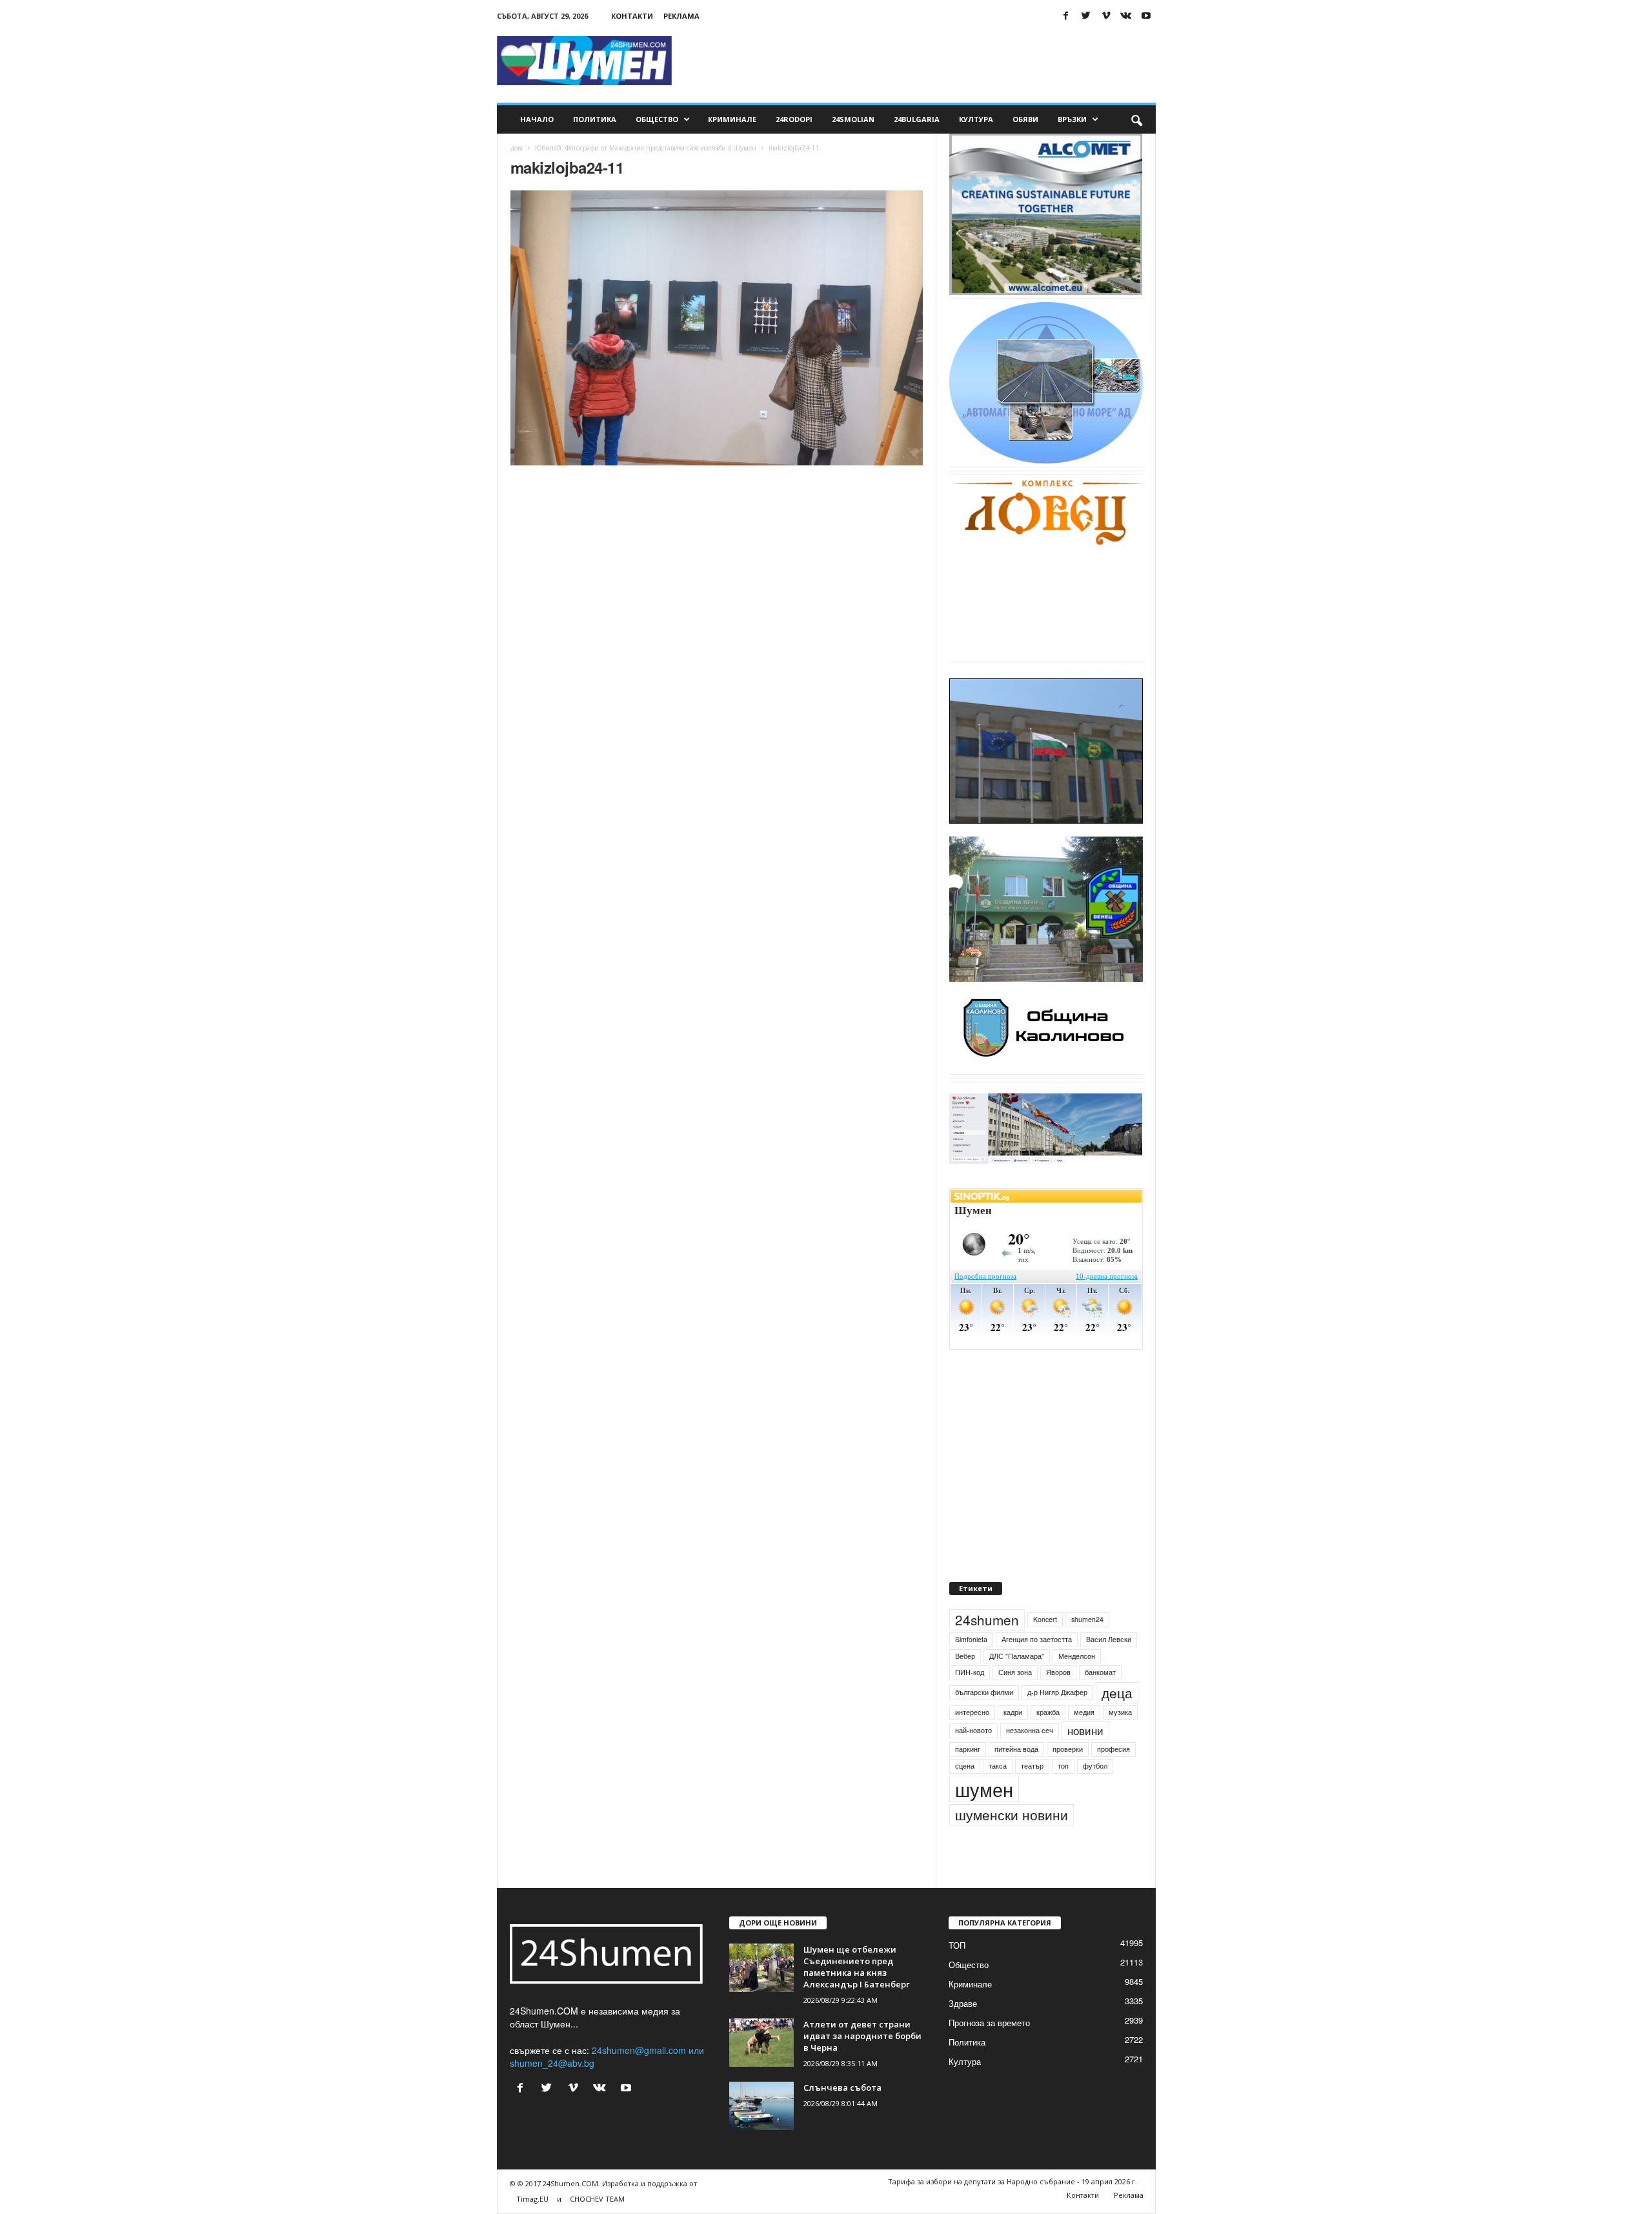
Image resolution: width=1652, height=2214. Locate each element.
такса (998, 1766)
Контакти (632, 16)
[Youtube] (1146, 16)
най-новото (973, 1730)
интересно (972, 1712)
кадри (1013, 1712)
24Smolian (853, 119)
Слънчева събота (842, 2087)
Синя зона (1015, 1672)
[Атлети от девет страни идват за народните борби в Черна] (761, 2043)
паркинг (968, 1749)
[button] (1136, 119)
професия (1113, 1749)
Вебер (965, 1656)
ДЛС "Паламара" (1017, 1656)
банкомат (1100, 1672)
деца (1117, 1692)
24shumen (987, 1620)
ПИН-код (970, 1672)
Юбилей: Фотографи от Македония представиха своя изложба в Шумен (646, 148)
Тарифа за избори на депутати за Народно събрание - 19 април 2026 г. (1012, 2181)
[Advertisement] (921, 61)
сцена (965, 1766)
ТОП (957, 1945)
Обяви (1025, 119)
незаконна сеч (1030, 1730)
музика (1120, 1712)
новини (1085, 1731)
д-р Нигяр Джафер (1057, 1692)
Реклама (681, 16)
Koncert (1045, 1619)
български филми (984, 1692)
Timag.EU (532, 2199)
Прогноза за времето (989, 2023)
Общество (657, 119)
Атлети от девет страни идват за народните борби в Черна (862, 2036)
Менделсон (1077, 1656)
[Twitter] (1086, 16)
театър (1032, 1766)
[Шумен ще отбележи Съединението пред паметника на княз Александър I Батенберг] (761, 1968)
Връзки (1072, 119)
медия (1084, 1712)
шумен (984, 1789)
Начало (537, 119)
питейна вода (1016, 1749)
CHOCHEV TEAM (597, 2199)
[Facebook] (1066, 16)
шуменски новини (1012, 1814)
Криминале (732, 119)
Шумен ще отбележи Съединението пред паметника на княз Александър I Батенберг (857, 1967)
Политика (595, 119)
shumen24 (1087, 1619)
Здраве (963, 2003)
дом (517, 148)
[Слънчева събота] (761, 2106)
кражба (1048, 1712)
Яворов (1058, 1672)
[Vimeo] (1106, 16)
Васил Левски (1109, 1639)
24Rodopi (794, 119)
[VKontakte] (1126, 16)
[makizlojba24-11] (717, 328)
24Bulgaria (917, 119)
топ (1063, 1766)
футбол (1095, 1766)
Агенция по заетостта (1037, 1639)
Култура (976, 119)
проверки (1068, 1749)
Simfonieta (971, 1639)
